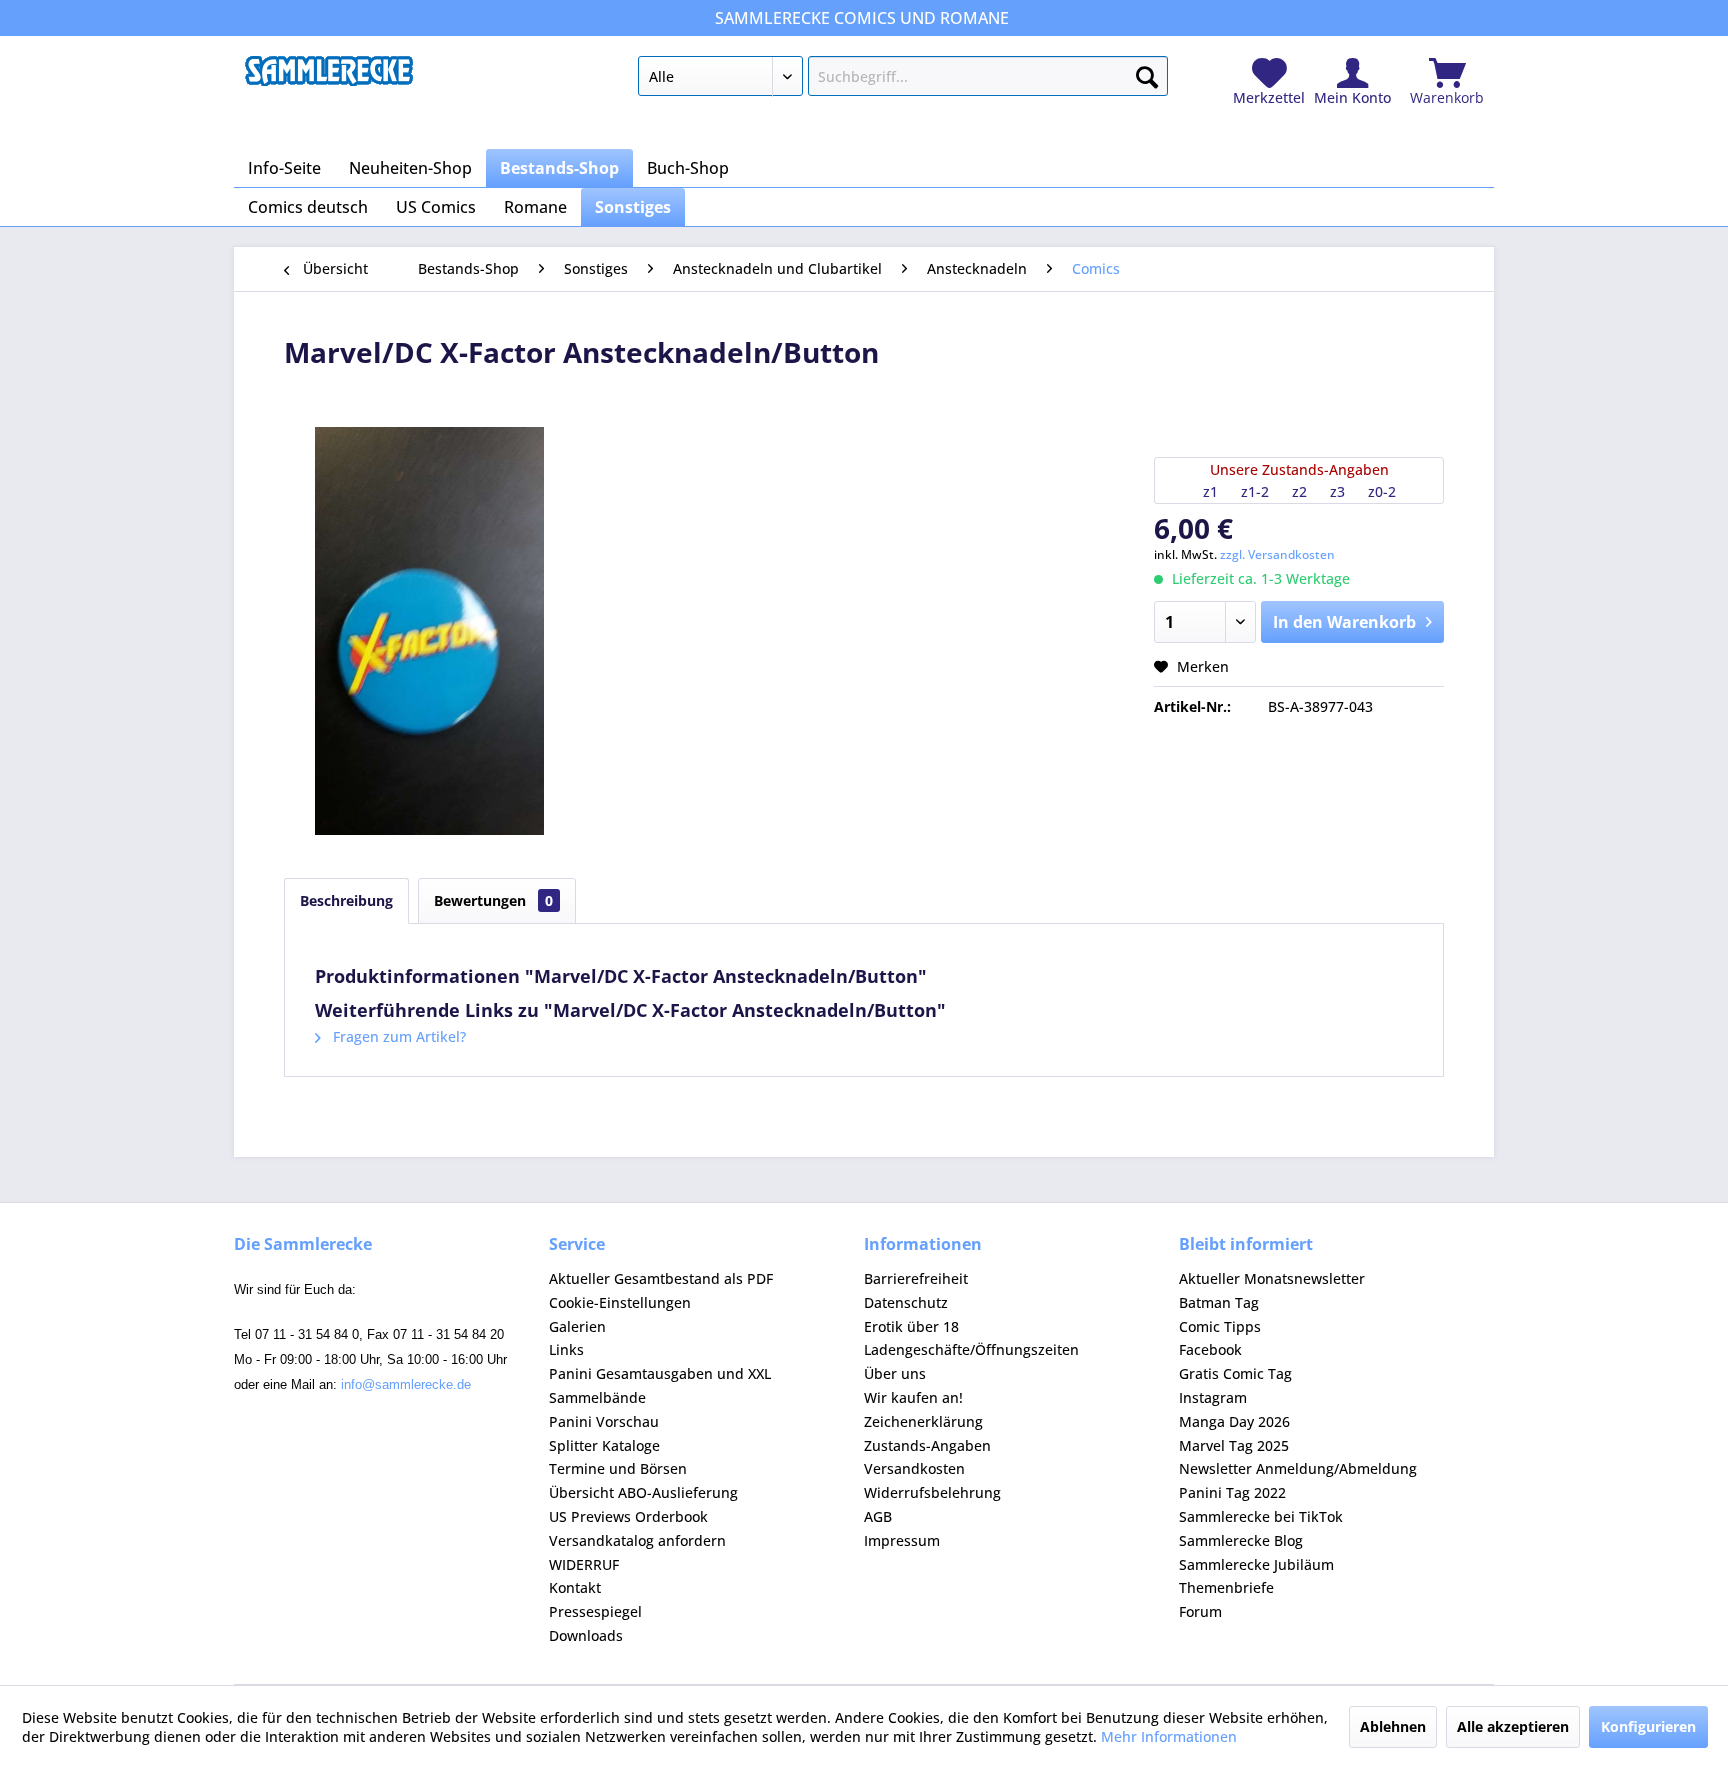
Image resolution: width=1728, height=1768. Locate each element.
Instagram (1213, 1397)
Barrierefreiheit (916, 1278)
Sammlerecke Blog (1241, 1540)
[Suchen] (1147, 73)
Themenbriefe (1226, 1587)
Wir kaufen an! (913, 1397)
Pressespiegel (595, 1611)
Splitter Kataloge (604, 1445)
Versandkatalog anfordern (637, 1540)
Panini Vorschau (604, 1421)
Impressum (902, 1540)
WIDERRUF (584, 1564)
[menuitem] (902, 80)
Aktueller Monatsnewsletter (1272, 1278)
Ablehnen (1393, 1726)
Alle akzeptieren (1513, 1726)
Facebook (1210, 1349)
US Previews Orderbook (628, 1516)
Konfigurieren (1648, 1726)
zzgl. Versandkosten (1277, 554)
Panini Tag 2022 (1232, 1492)
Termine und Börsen (618, 1468)
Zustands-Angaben (927, 1445)
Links (566, 1349)
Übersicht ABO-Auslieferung (643, 1492)
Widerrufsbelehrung (932, 1492)
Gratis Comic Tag (1235, 1373)
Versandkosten (914, 1468)
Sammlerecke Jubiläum (1256, 1564)
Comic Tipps (1220, 1326)
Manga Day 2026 (1234, 1421)
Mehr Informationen (1169, 1736)
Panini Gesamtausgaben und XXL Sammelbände (660, 1385)
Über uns (895, 1373)
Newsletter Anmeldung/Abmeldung (1298, 1468)
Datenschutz (906, 1302)
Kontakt (575, 1587)
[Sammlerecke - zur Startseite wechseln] (329, 81)
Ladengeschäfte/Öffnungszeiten (971, 1349)
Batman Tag (1219, 1302)
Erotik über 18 (911, 1326)
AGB (878, 1516)
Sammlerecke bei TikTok (1261, 1516)
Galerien (577, 1326)
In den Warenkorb (1344, 622)
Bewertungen (493, 900)
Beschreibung (346, 900)
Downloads (586, 1635)
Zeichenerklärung (923, 1421)
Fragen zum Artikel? (397, 1036)
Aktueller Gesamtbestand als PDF (661, 1278)
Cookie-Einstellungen (620, 1302)
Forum (1200, 1611)
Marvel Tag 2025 (1234, 1445)
